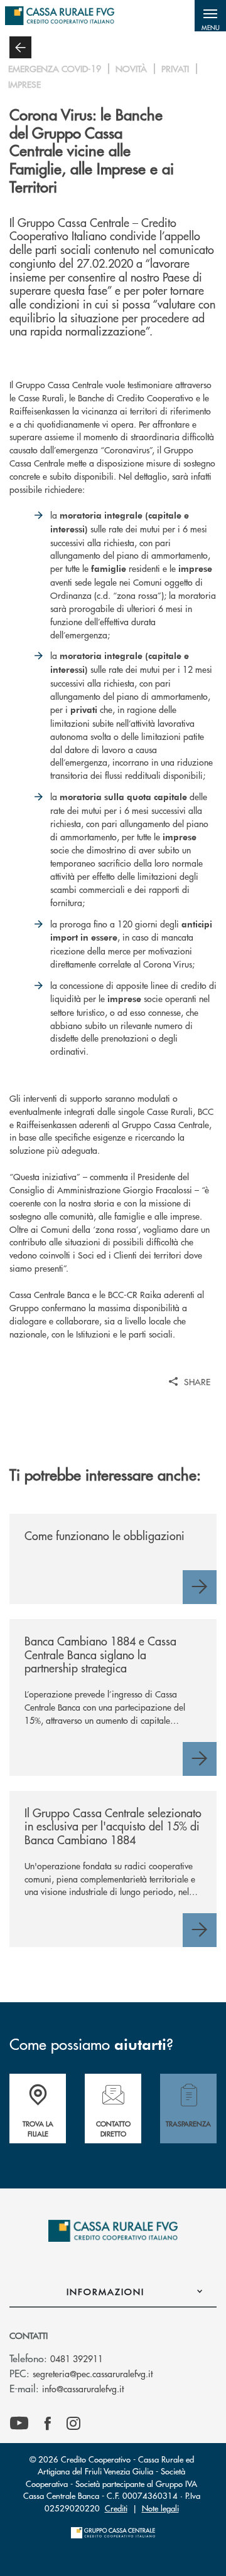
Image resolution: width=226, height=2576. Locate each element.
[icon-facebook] (48, 2424)
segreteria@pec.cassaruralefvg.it (93, 2373)
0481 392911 (77, 2358)
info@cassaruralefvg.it (83, 2389)
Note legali (160, 2508)
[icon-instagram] (73, 2424)
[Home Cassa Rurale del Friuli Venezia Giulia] (60, 16)
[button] (210, 16)
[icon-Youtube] (19, 2424)
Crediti (116, 2508)
